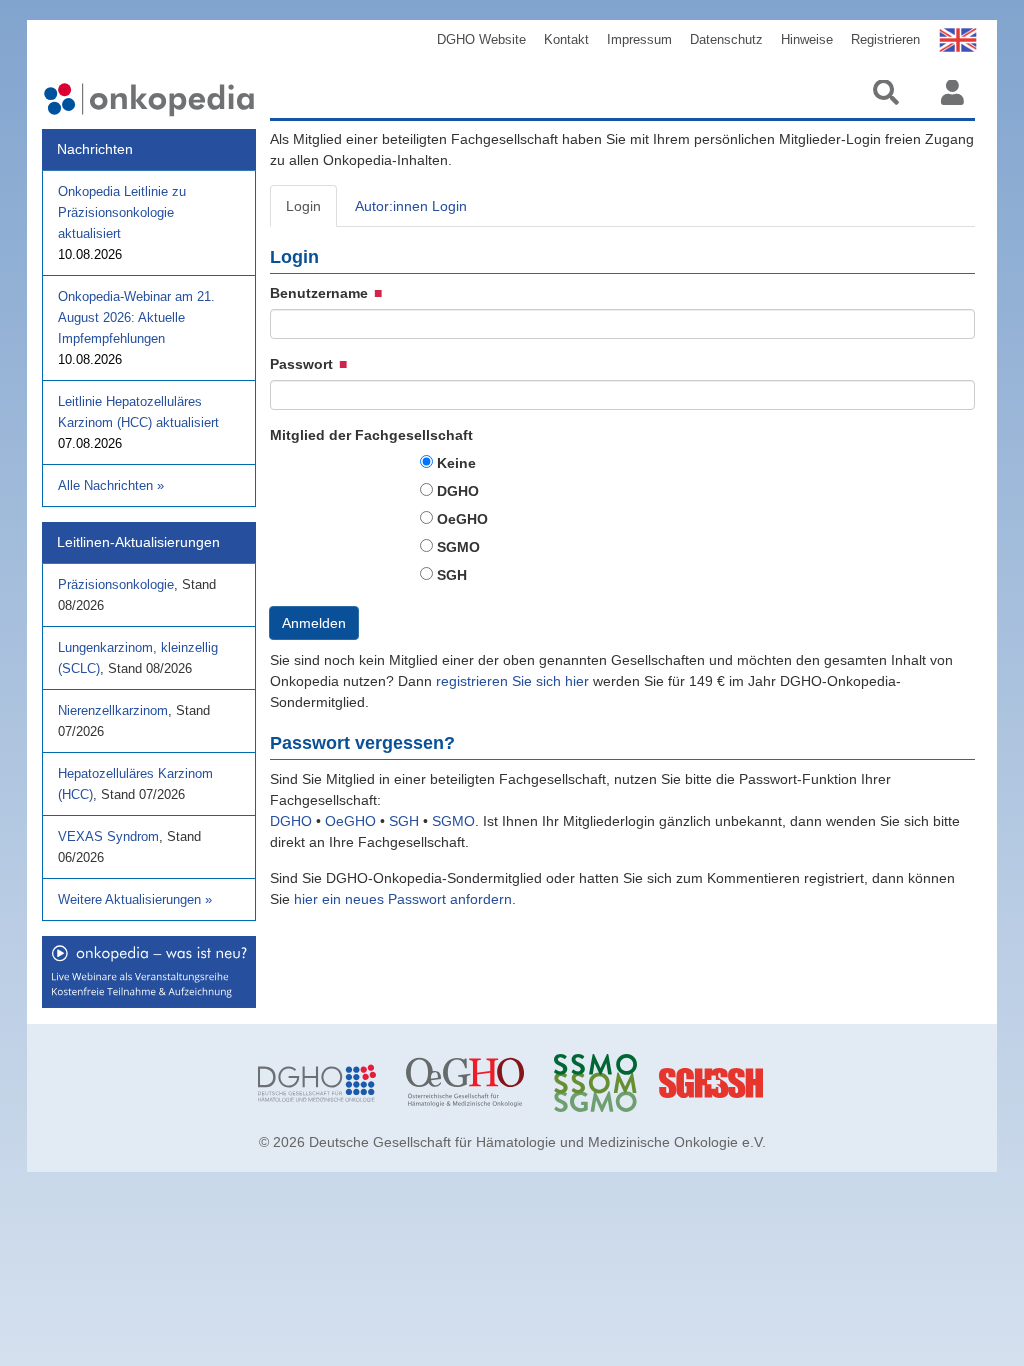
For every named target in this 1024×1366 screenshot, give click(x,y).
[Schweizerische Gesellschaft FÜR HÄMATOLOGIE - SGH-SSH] (761, 1083)
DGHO (458, 491)
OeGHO (462, 519)
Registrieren (885, 39)
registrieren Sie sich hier (514, 681)
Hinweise (807, 39)
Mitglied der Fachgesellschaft (371, 435)
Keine (456, 463)
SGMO (458, 547)
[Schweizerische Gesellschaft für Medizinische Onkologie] (613, 1083)
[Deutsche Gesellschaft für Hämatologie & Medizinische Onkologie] (317, 1083)
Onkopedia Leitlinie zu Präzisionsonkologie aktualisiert (122, 212)
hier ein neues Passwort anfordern (403, 899)
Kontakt (566, 39)
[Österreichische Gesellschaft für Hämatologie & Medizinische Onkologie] (465, 1083)
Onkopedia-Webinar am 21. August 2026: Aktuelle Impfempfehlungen (136, 317)
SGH (452, 575)
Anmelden (314, 623)
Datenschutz (726, 39)
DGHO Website (481, 39)
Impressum (639, 39)
